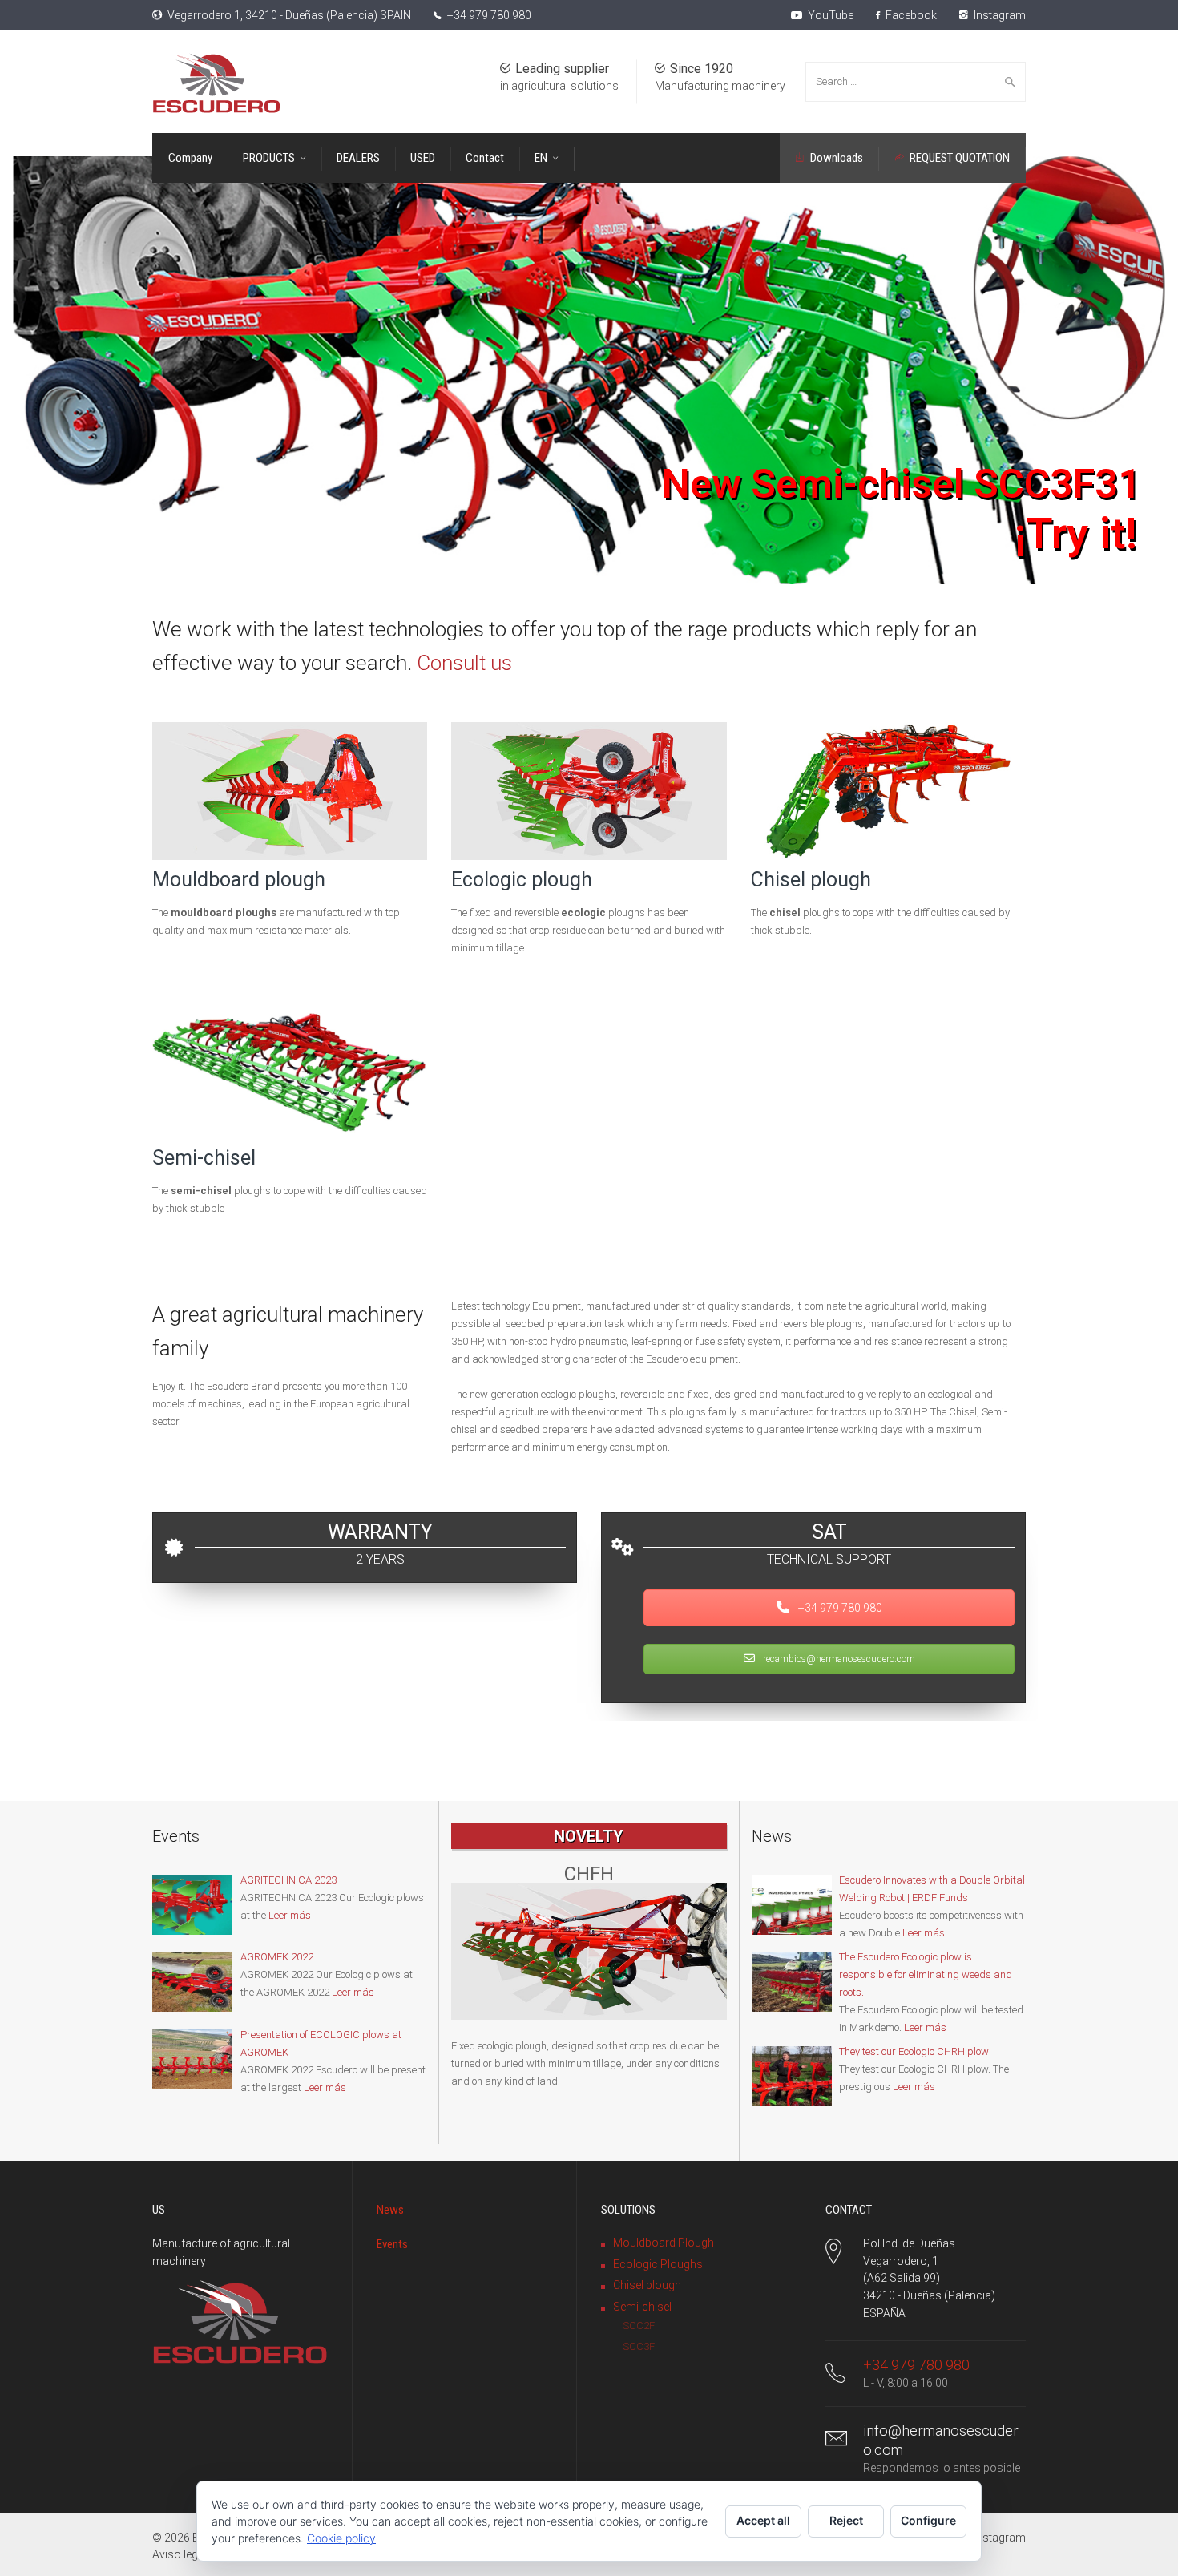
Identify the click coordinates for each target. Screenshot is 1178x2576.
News (390, 2210)
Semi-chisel (204, 1158)
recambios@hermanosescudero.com (838, 1659)
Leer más (290, 1915)
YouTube (829, 15)
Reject (846, 2520)
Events (392, 2244)
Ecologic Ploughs (658, 2264)
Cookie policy (341, 2538)
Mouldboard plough (239, 880)
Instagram (998, 15)
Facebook (910, 15)
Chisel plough (811, 880)
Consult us (464, 663)
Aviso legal (180, 2554)
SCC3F (639, 2346)
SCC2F (639, 2326)
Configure (928, 2520)
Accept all (763, 2520)
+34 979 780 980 (489, 15)
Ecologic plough (522, 880)
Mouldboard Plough (664, 2243)
